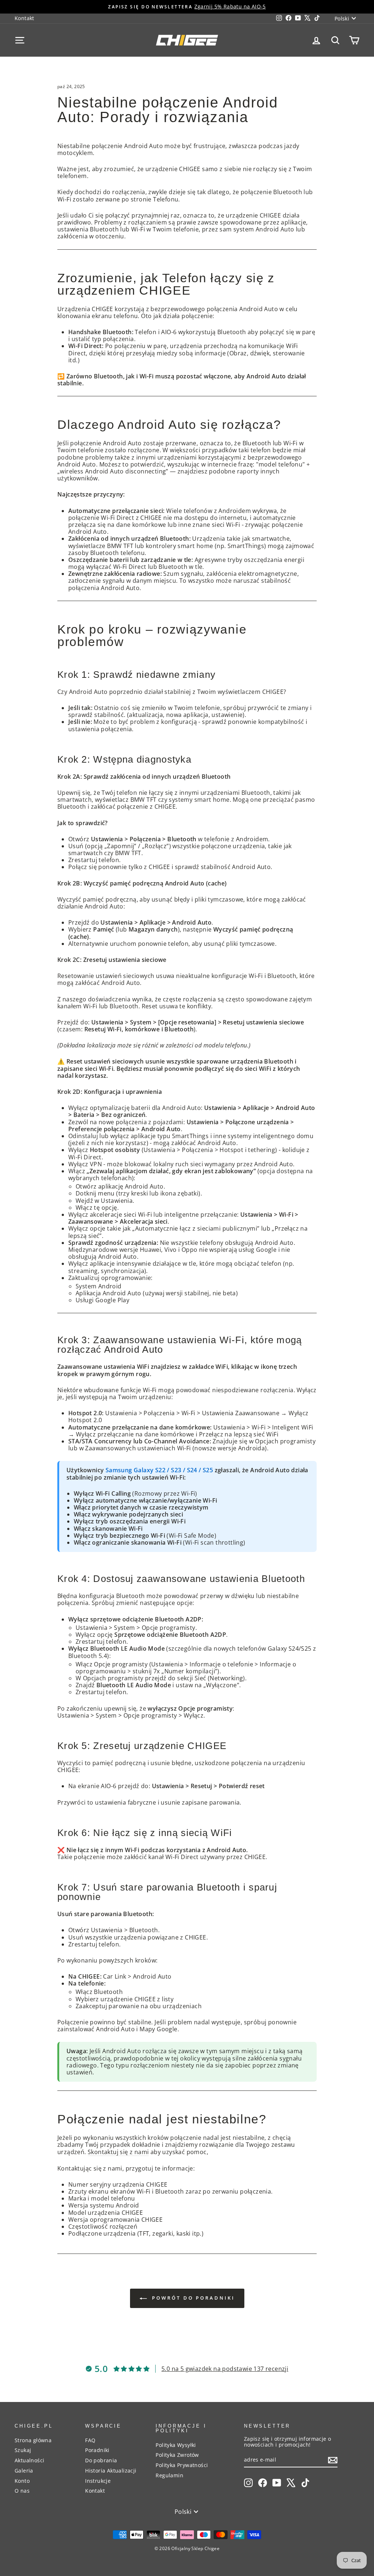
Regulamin (169, 2475)
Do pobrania (101, 2460)
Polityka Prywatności (182, 2465)
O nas (22, 2491)
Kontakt (24, 18)
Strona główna (33, 2440)
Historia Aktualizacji (111, 2471)
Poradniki (97, 2450)
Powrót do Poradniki (192, 2298)
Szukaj (23, 2450)
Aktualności (29, 2460)
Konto (22, 2481)
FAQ (90, 2440)
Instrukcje (98, 2481)
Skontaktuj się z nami (118, 2152)
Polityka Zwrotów (177, 2455)
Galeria (24, 2471)
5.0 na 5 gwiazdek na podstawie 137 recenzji (225, 2369)
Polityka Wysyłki (176, 2445)
